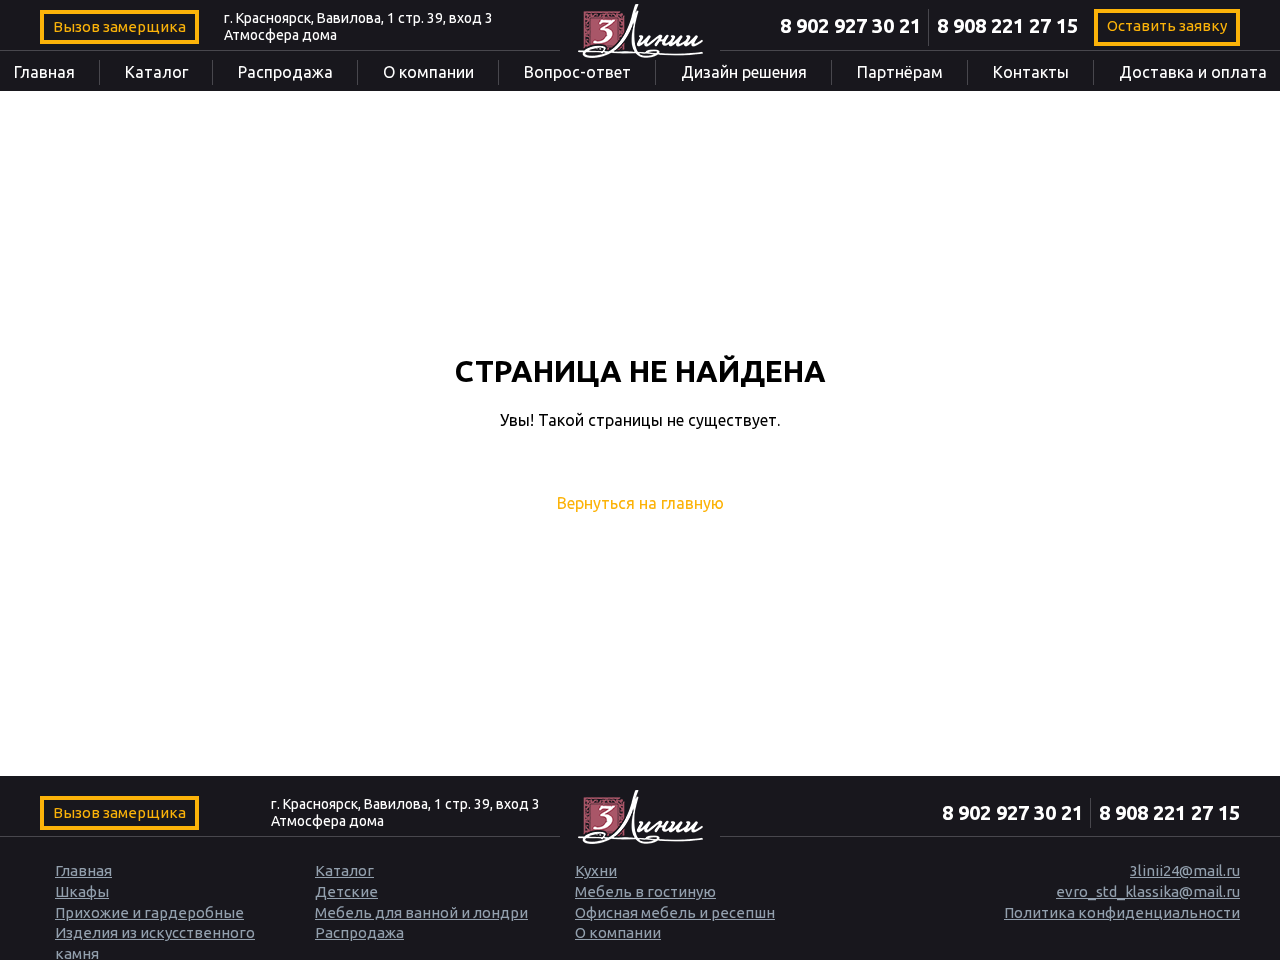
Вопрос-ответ (577, 72)
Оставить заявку (1167, 25)
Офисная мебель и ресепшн (675, 912)
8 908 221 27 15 (1007, 25)
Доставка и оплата (1193, 72)
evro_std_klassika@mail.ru (1148, 891)
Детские (346, 891)
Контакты (1031, 72)
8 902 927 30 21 (850, 25)
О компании (428, 72)
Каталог (156, 72)
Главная (44, 72)
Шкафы (82, 891)
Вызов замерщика (119, 26)
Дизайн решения (744, 72)
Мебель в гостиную (645, 891)
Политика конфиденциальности (1122, 912)
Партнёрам (900, 72)
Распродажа (285, 72)
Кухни (596, 870)
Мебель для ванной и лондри (421, 912)
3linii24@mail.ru (1185, 870)
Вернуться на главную (640, 503)
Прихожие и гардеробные (149, 912)
